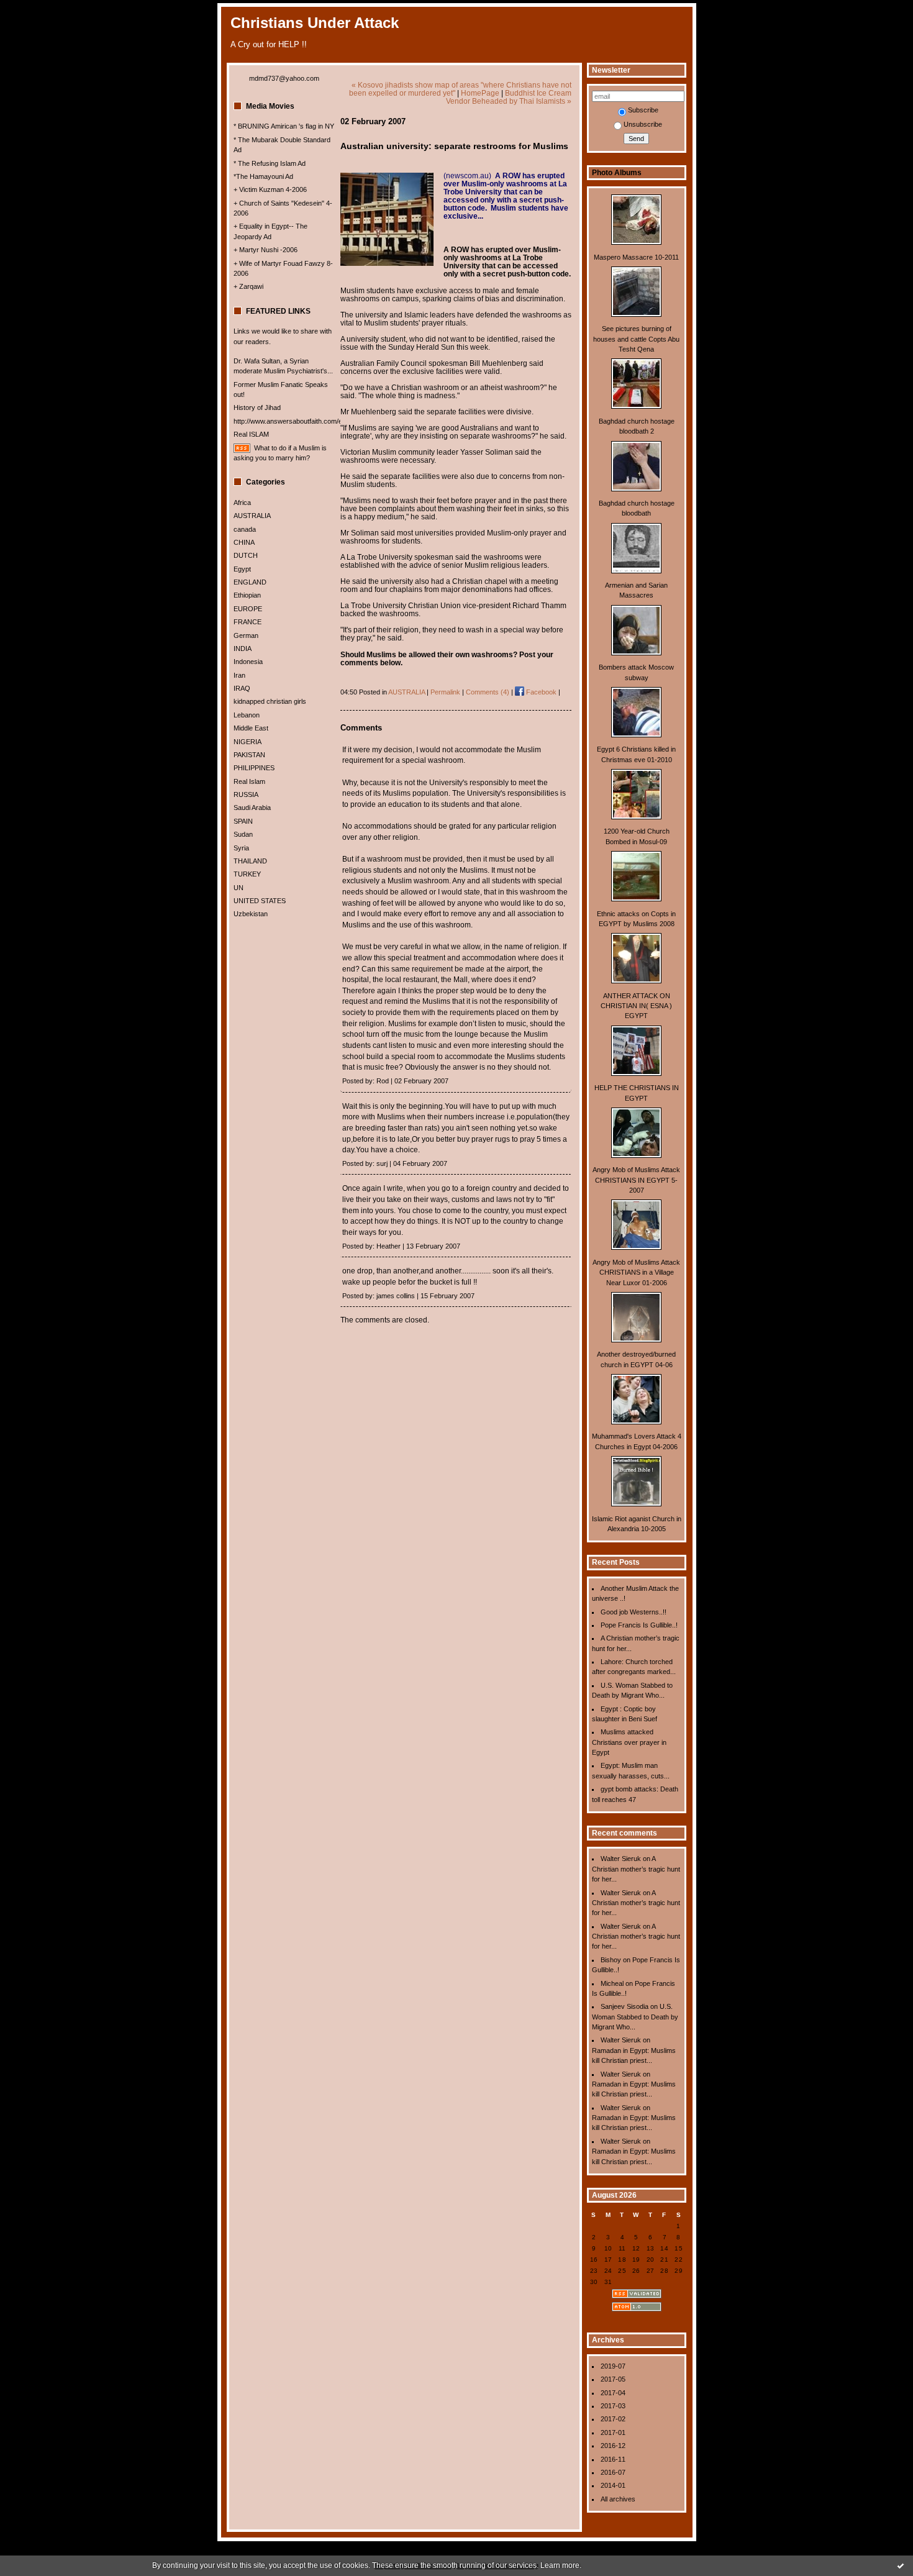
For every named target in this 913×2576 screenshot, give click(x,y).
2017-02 (613, 2419)
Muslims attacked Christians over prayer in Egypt (629, 1742)
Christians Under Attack (315, 23)
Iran (239, 675)
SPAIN (243, 821)
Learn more (560, 2565)
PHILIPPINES (254, 768)
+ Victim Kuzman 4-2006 (270, 189)
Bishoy (611, 1960)
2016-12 (613, 2446)
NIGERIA (248, 742)
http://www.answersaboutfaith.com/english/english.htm (315, 421)
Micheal (612, 1983)
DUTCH (246, 555)
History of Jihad (257, 407)
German (246, 635)
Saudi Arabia (252, 808)
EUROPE (248, 609)
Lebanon (247, 715)
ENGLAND (250, 582)
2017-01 (613, 2433)
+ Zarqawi (248, 286)
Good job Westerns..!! (634, 1612)
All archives (618, 2499)
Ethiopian (247, 595)
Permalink (445, 692)
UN (238, 888)
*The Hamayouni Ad (263, 176)
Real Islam (249, 781)
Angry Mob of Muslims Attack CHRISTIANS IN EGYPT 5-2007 (636, 1180)
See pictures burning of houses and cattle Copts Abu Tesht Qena (636, 339)
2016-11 (613, 2459)
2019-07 (613, 2366)
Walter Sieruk (621, 1859)
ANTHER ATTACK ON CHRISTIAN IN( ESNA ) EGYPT (636, 1006)
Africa (242, 503)
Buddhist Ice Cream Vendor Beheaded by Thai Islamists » (509, 97)
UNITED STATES (260, 901)
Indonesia (248, 662)
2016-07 (613, 2472)
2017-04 (613, 2393)
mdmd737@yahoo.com (284, 78)
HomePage (480, 93)
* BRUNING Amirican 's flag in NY (284, 126)
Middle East (251, 728)
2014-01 (613, 2485)
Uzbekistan (251, 914)
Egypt (242, 569)
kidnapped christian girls (270, 701)
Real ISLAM (251, 434)
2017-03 (613, 2406)
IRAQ (242, 688)
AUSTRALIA (252, 516)
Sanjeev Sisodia (625, 2006)
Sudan (243, 834)
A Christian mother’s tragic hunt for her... (636, 1869)
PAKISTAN (249, 755)
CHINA (244, 542)
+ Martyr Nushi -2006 (266, 250)
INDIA (243, 649)
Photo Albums (617, 173)
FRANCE (248, 622)
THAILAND (250, 861)
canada (245, 529)
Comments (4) (488, 692)
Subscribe (643, 110)
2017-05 (613, 2379)
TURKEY (247, 874)
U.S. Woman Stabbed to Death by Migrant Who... (635, 2017)
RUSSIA (246, 794)
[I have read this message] (901, 2565)
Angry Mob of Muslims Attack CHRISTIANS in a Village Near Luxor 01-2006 (636, 1272)
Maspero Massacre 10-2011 (636, 257)
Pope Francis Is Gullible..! (639, 1625)
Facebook (540, 692)
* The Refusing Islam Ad (270, 163)
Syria (241, 848)
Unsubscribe (643, 124)
